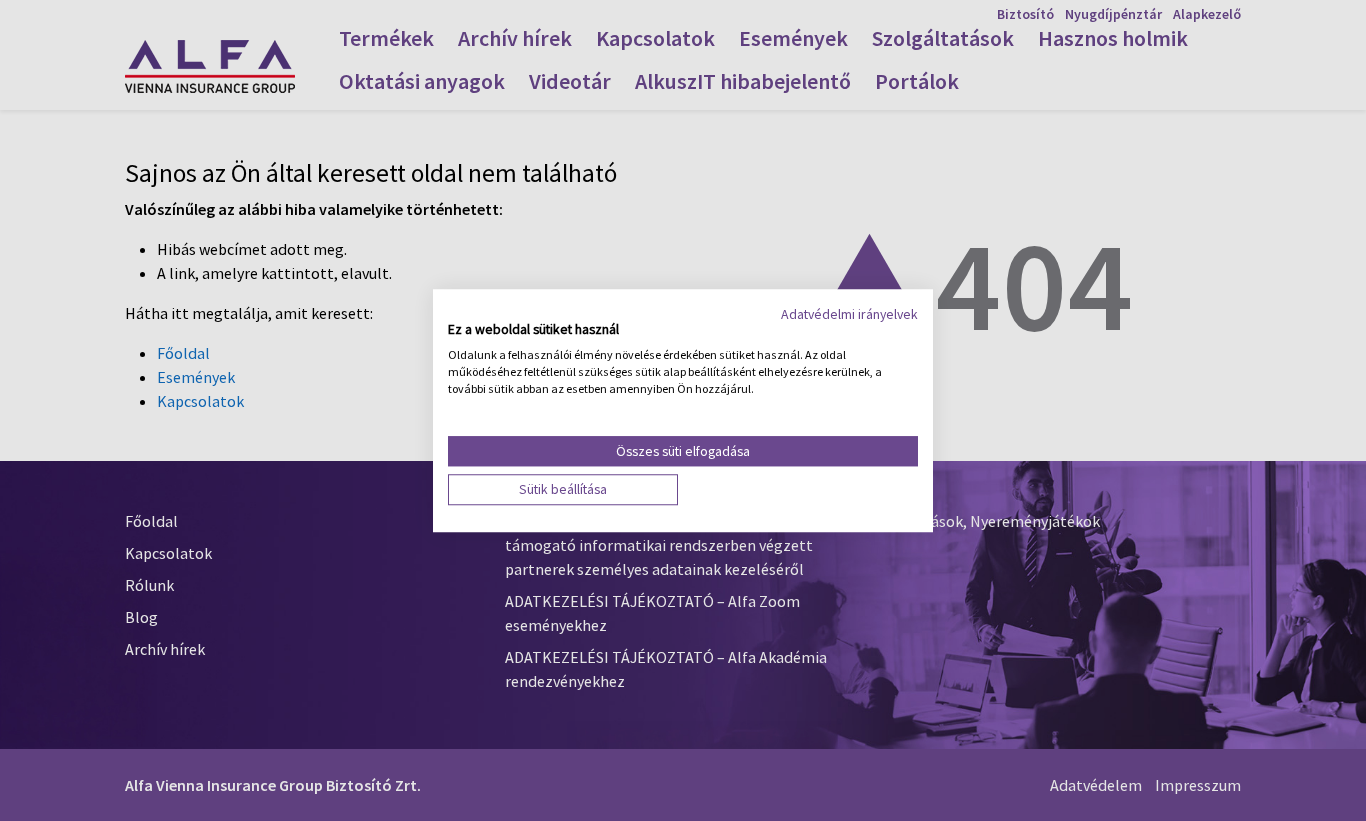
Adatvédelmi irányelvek (849, 314)
